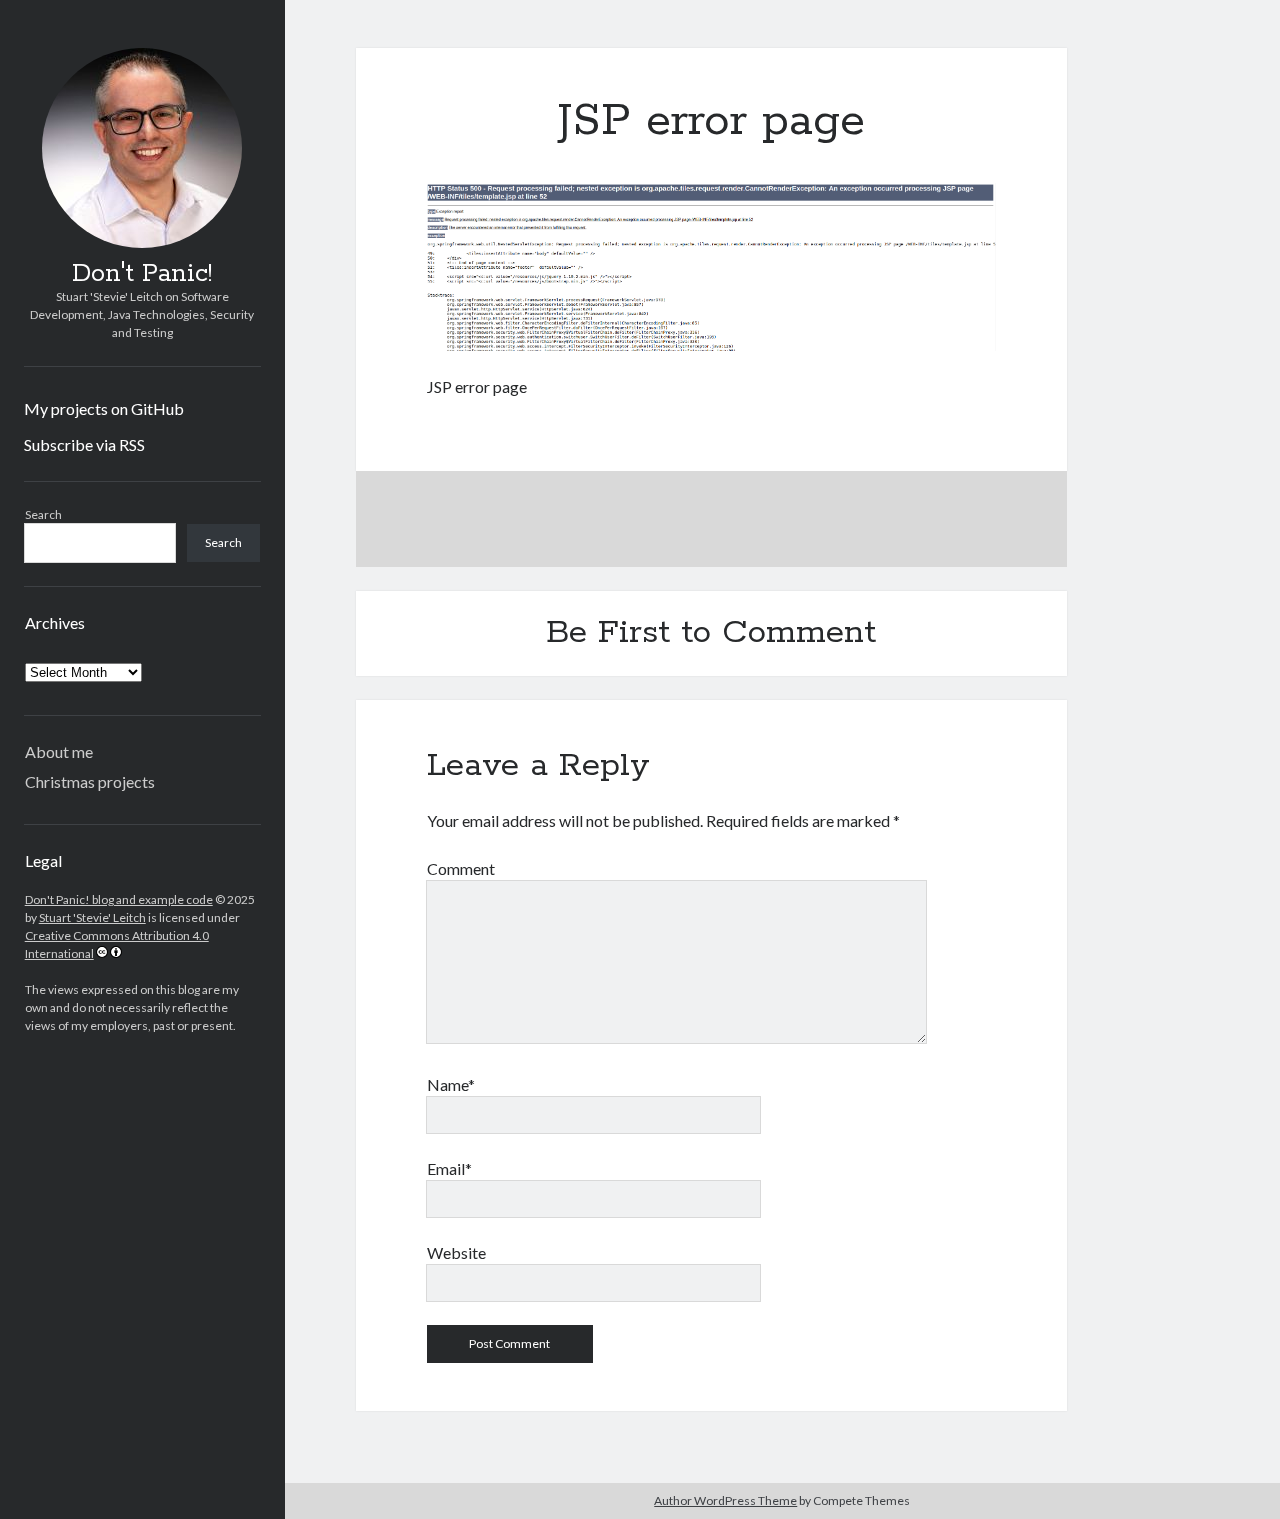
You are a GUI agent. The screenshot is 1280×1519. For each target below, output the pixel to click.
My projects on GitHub (104, 408)
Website (456, 1252)
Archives (55, 622)
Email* (449, 1168)
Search (43, 514)
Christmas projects (90, 781)
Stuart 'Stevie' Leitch (92, 917)
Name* (451, 1084)
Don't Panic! (142, 274)
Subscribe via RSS (84, 444)
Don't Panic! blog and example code (119, 899)
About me (59, 751)
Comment (461, 868)
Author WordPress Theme (725, 1500)
